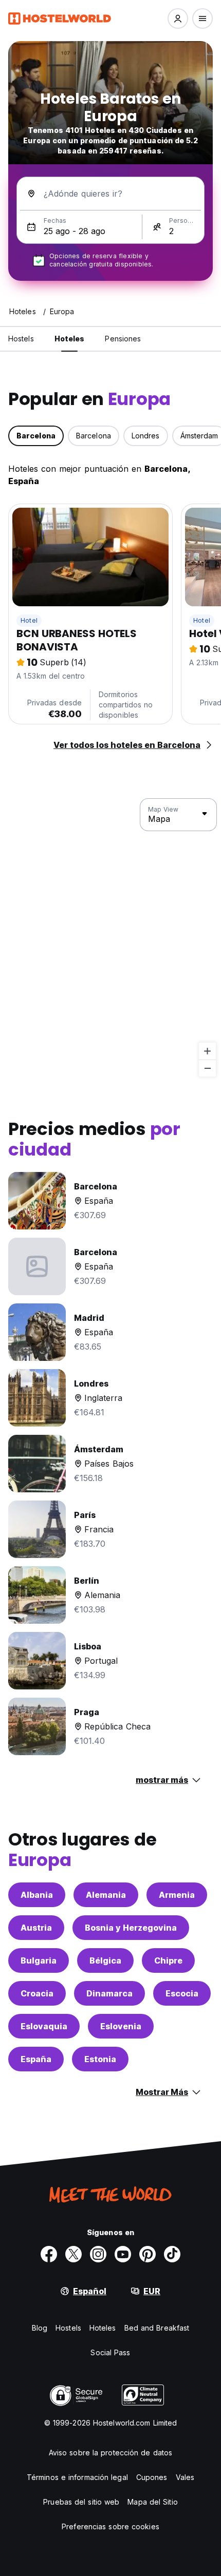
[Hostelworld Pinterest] (148, 2254)
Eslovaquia (44, 2026)
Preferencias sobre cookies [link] (110, 2526)
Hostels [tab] (21, 339)
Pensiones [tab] (123, 339)
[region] (110, 938)
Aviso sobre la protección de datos (110, 2453)
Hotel (29, 620)
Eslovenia (121, 2026)
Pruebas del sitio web (81, 2502)
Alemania (106, 1895)
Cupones (152, 2477)
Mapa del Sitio (152, 2502)
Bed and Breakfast (157, 2328)
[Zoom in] (207, 1051)
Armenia (177, 1895)
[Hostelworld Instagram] (98, 2254)
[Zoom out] (207, 1068)
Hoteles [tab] (70, 339)
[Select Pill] (178, 18)
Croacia (37, 1993)
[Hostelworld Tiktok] (172, 2254)
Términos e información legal (77, 2477)
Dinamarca (109, 1993)
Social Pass (110, 2352)
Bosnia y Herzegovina (131, 1928)
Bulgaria (39, 1960)
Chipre (168, 1960)
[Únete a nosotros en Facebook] (49, 2254)
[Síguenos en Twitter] (73, 2254)
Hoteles (103, 2328)
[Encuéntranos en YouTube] (123, 2254)
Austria (36, 1928)
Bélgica (105, 1960)
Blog (40, 2328)
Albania (37, 1895)
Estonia (100, 2059)
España (36, 2059)
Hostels (68, 2328)
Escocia (182, 1993)
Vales (185, 2477)
